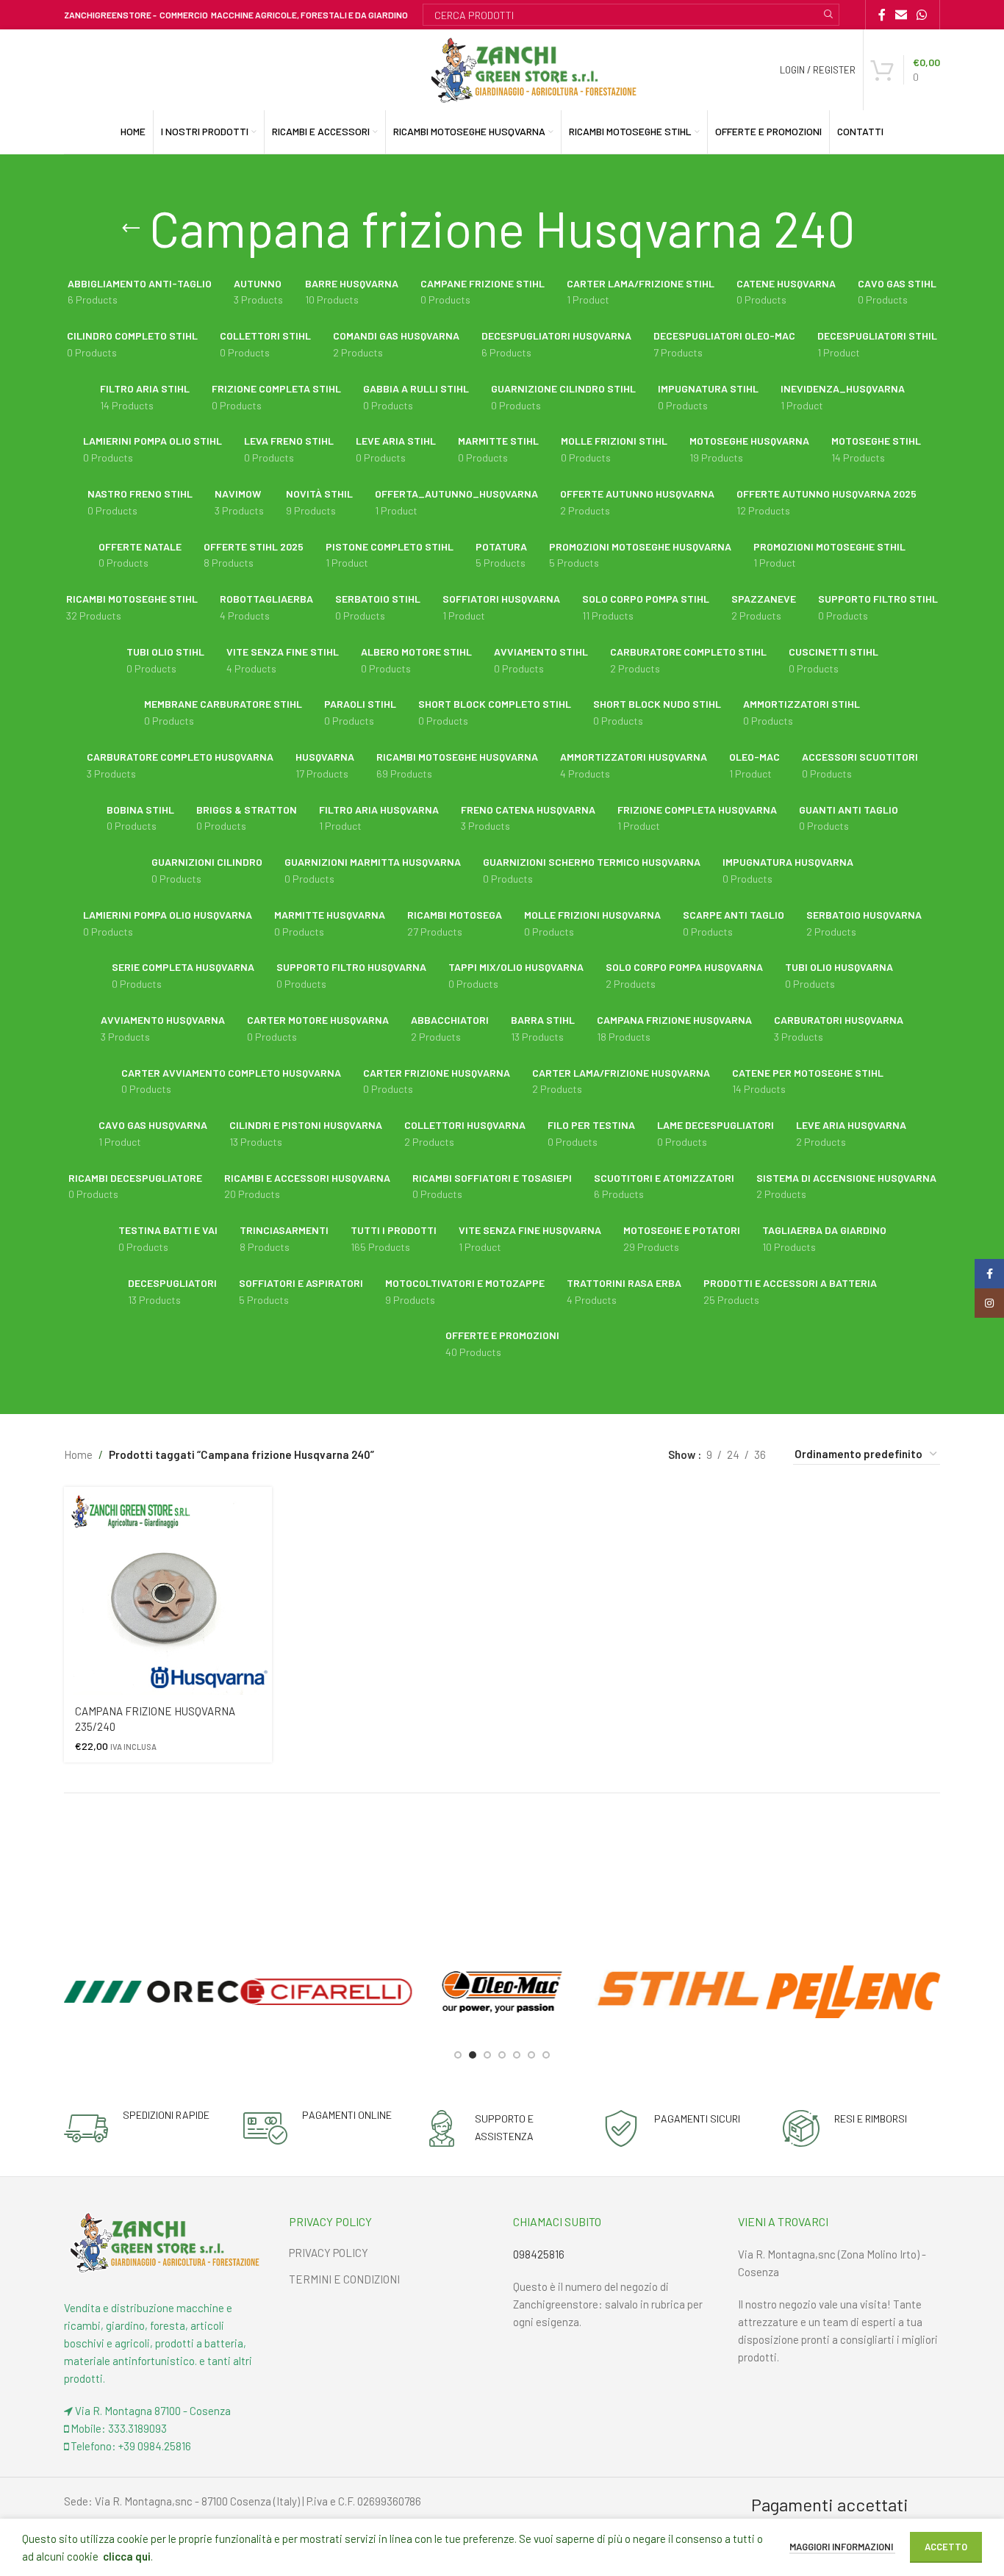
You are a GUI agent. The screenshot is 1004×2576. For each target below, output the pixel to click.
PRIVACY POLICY (329, 2253)
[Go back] (131, 229)
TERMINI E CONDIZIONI (344, 2279)
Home (78, 1454)
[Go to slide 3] (487, 2055)
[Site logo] (534, 68)
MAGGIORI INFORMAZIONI (842, 2547)
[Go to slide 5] (517, 2055)
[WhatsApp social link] (922, 15)
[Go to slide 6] (531, 2055)
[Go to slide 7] (546, 2055)
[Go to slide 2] (473, 2055)
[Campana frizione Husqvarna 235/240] (168, 1591)
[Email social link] (901, 15)
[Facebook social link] (882, 15)
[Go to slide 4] (502, 2055)
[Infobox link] (137, 2128)
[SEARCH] (828, 15)
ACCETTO (946, 2547)
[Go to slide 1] (458, 2055)
